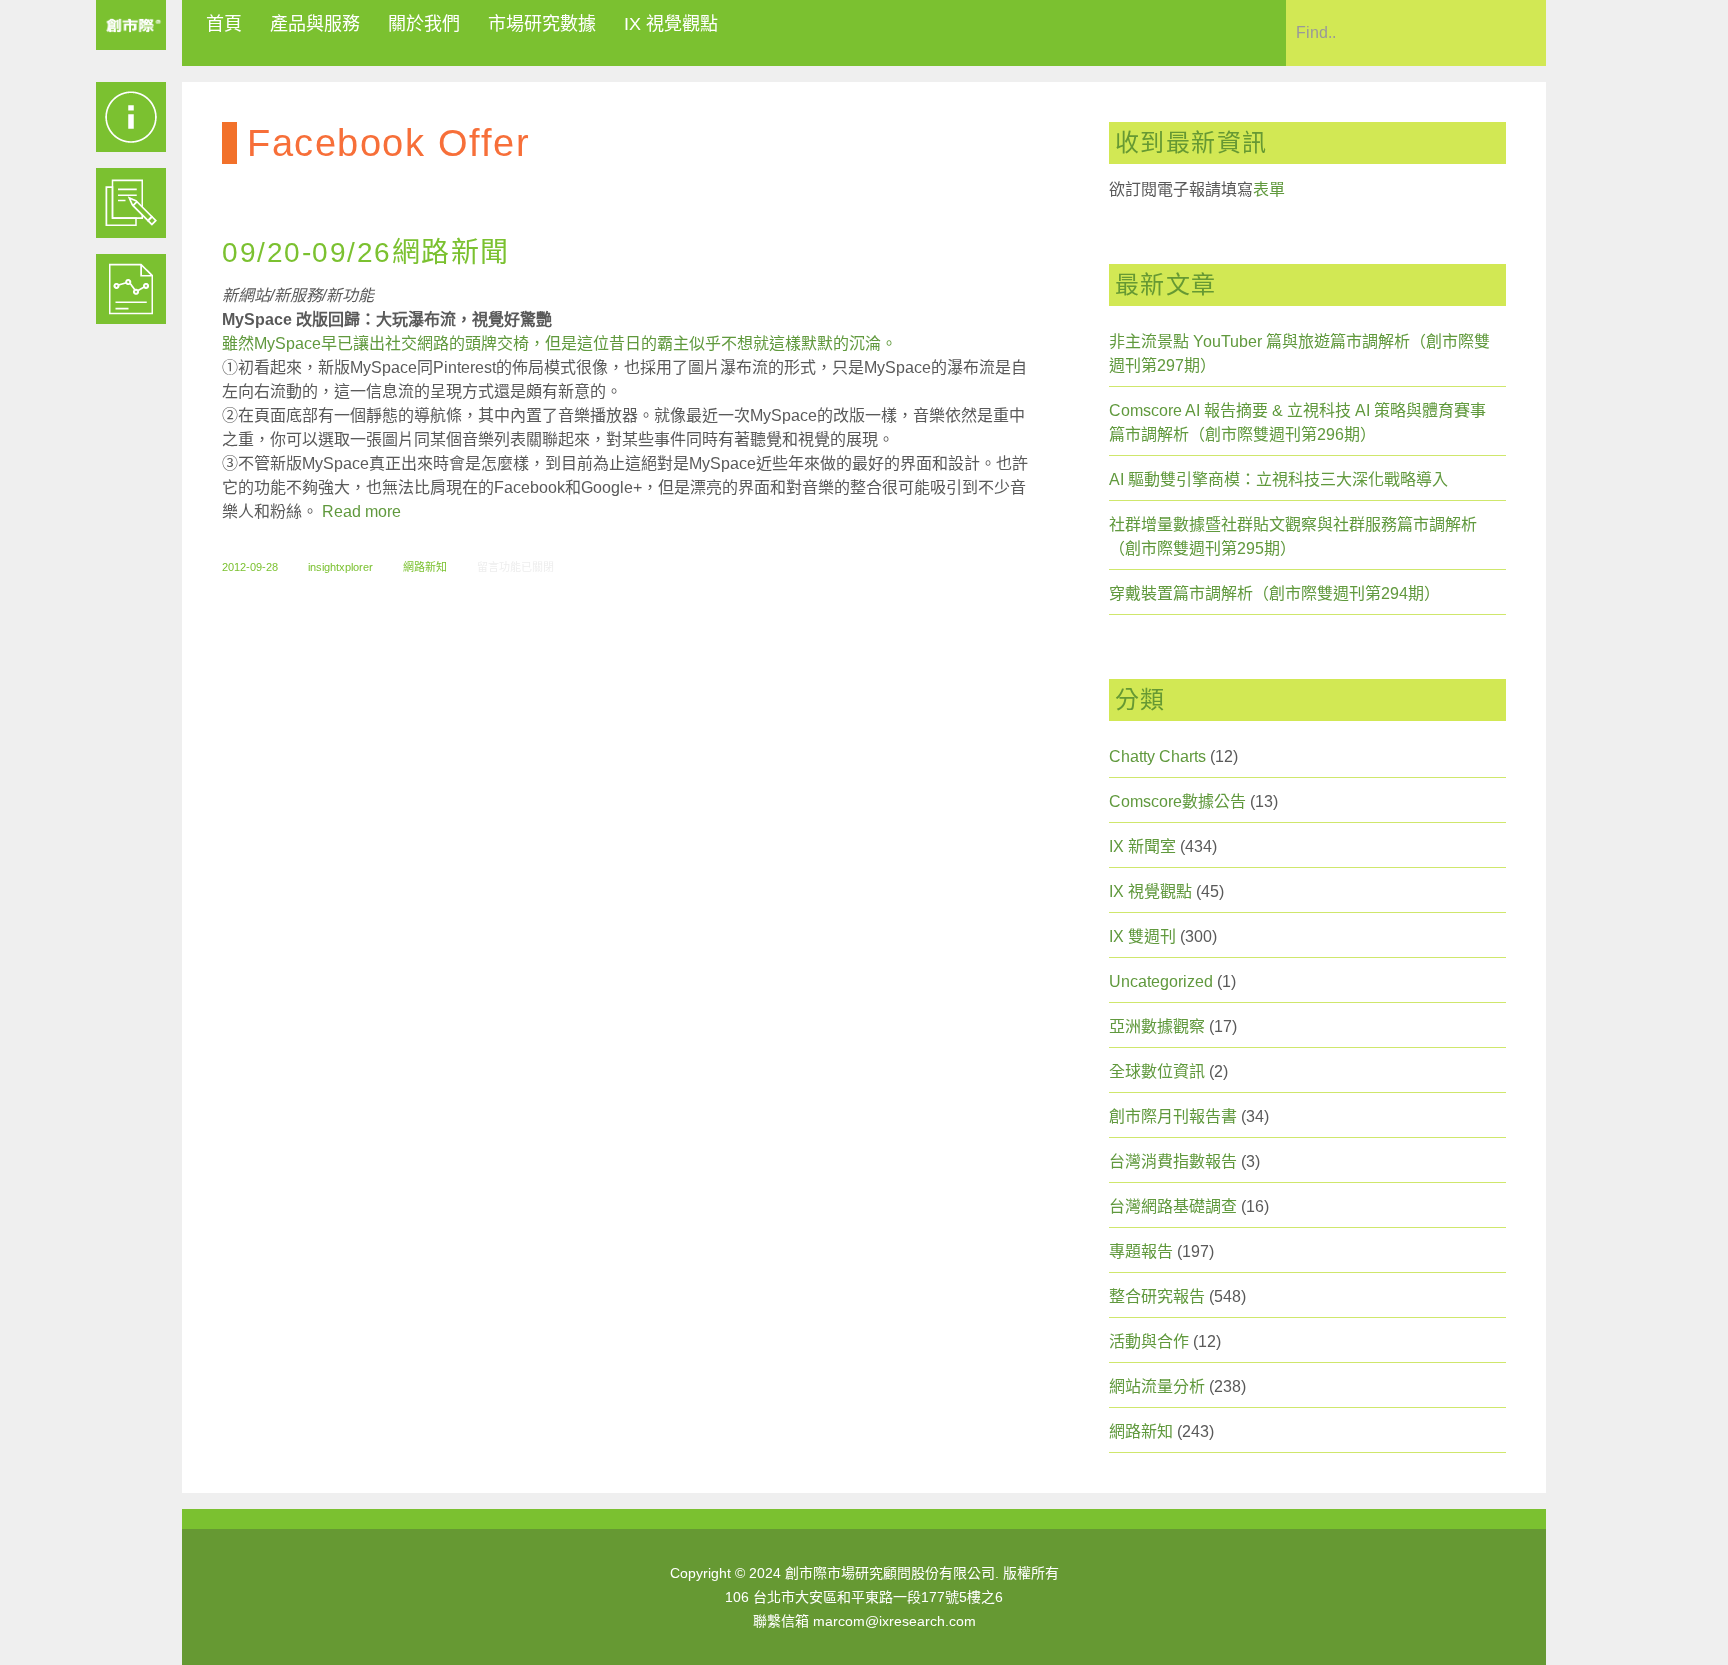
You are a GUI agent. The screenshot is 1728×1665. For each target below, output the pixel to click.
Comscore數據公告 (1177, 801)
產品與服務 (315, 24)
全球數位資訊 (1157, 1071)
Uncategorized (1161, 981)
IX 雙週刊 (1142, 936)
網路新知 (425, 567)
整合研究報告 (1157, 1296)
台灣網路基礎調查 (1173, 1206)
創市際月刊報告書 (1173, 1116)
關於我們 (424, 24)
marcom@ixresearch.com (894, 1621)
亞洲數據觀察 (1157, 1026)
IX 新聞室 (1142, 846)
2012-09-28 (250, 567)
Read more (361, 511)
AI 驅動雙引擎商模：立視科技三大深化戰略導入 (1278, 479)
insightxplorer (340, 567)
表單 (1269, 189)
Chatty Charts (1157, 756)
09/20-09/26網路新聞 (366, 252)
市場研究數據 (542, 24)
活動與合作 (1149, 1341)
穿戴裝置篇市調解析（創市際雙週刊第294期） (1274, 593)
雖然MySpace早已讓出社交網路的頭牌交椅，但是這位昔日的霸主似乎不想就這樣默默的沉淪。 (559, 343)
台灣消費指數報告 (1173, 1161)
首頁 (224, 24)
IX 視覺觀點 (671, 24)
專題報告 (1141, 1251)
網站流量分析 (1157, 1386)
